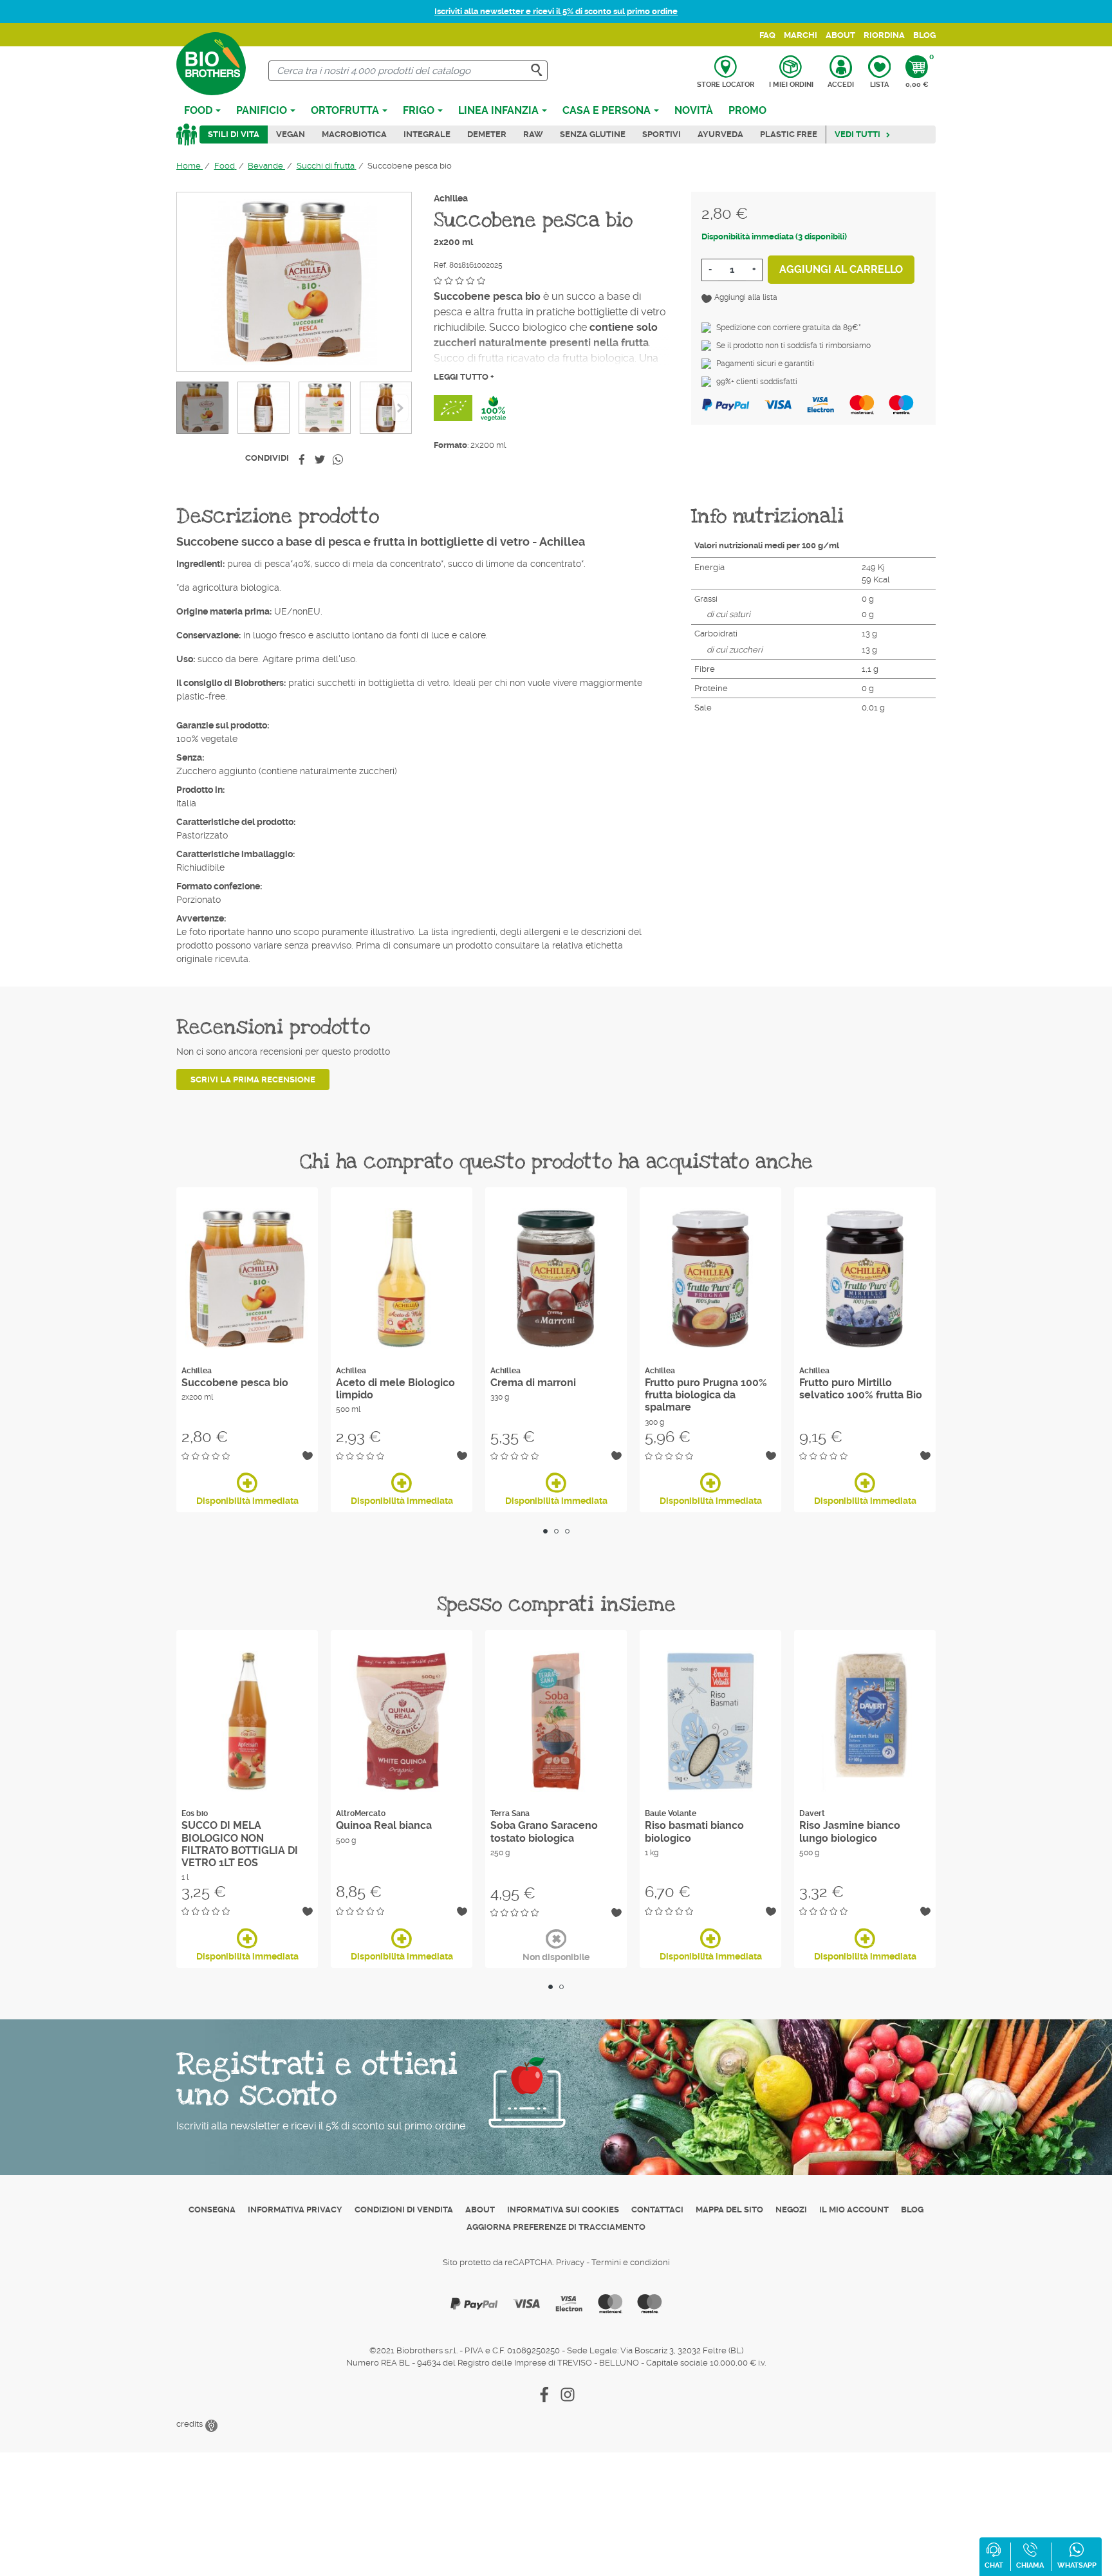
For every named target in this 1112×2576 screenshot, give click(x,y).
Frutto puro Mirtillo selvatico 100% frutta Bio (861, 1389)
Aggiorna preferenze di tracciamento (556, 2227)
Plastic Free (789, 134)
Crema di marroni (533, 1383)
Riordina (884, 35)
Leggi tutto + (464, 377)
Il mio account (854, 2210)
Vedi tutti (857, 134)
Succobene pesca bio (235, 1383)
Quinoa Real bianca (384, 1825)
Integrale (427, 134)
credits (190, 2424)
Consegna (212, 2210)
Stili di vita (234, 134)
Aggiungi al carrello (841, 269)
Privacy (570, 2262)
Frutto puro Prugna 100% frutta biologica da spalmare (706, 1395)
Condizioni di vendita (404, 2210)
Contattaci (657, 2210)
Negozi (791, 2210)
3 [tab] (567, 1531)
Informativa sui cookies (563, 2210)
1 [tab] (545, 1531)
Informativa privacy (295, 2210)
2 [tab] (556, 1531)
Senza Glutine (593, 134)
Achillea (451, 198)
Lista (879, 85)
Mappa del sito (729, 2210)
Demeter (487, 134)
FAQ (767, 35)
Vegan (291, 134)
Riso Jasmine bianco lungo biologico (850, 1831)
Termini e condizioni (631, 2262)
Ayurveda (720, 134)
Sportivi (662, 134)
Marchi (801, 35)
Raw (533, 134)
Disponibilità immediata (247, 1501)
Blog (924, 35)
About (840, 35)
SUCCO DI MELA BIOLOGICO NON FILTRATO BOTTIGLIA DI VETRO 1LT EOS (240, 1844)
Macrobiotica (354, 134)
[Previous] (400, 408)
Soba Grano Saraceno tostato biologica (544, 1831)
